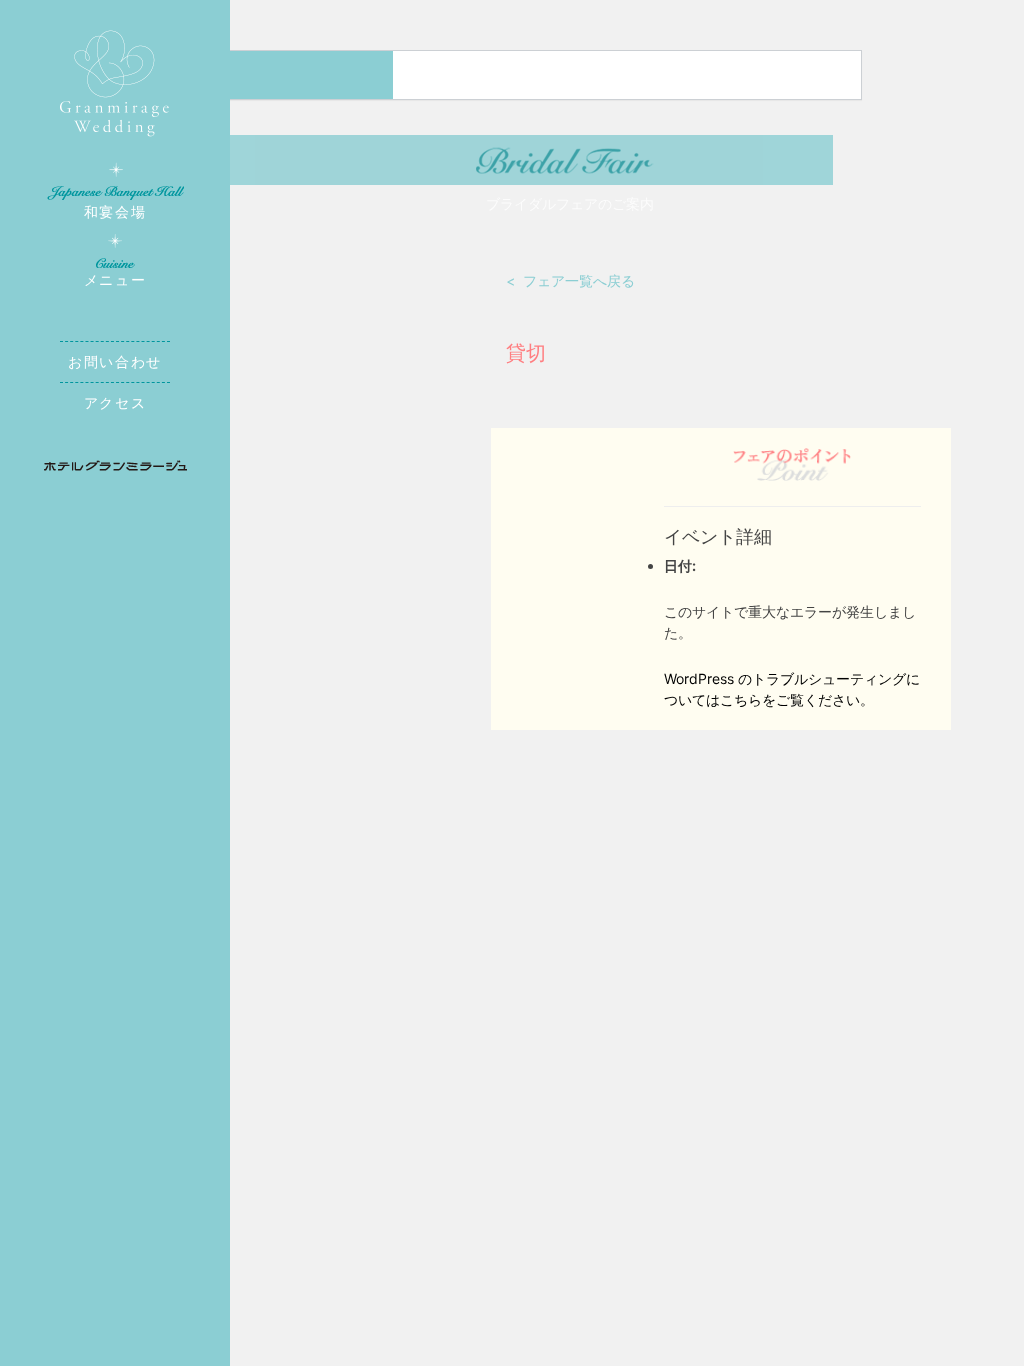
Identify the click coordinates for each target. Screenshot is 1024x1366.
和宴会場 (115, 211)
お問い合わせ (115, 361)
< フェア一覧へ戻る (570, 280)
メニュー (115, 279)
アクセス (115, 402)
